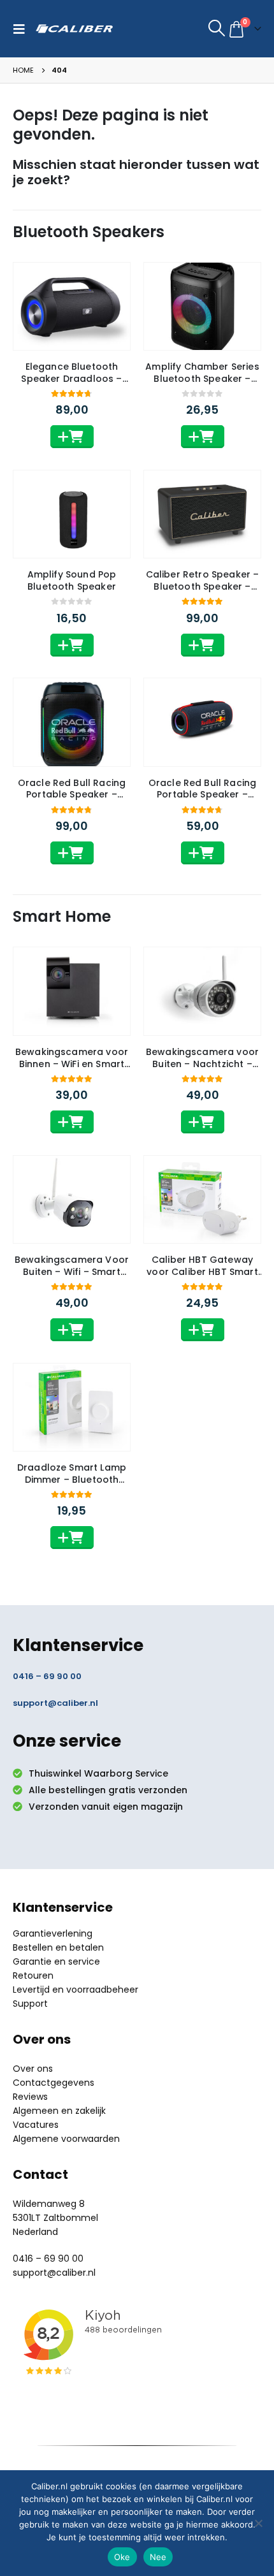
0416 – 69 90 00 (47, 1676)
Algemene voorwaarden (66, 2139)
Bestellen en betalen (58, 1947)
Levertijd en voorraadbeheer (76, 1990)
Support (30, 2004)
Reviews (30, 2097)
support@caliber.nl (55, 1703)
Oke (122, 2557)
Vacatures (36, 2125)
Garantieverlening (53, 1933)
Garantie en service (56, 1961)
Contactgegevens (54, 2083)
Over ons (33, 2069)
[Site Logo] (74, 29)
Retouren (33, 1976)
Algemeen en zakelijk (59, 2111)
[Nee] (258, 2523)
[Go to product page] (72, 306)
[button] (22, 29)
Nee (158, 2557)
